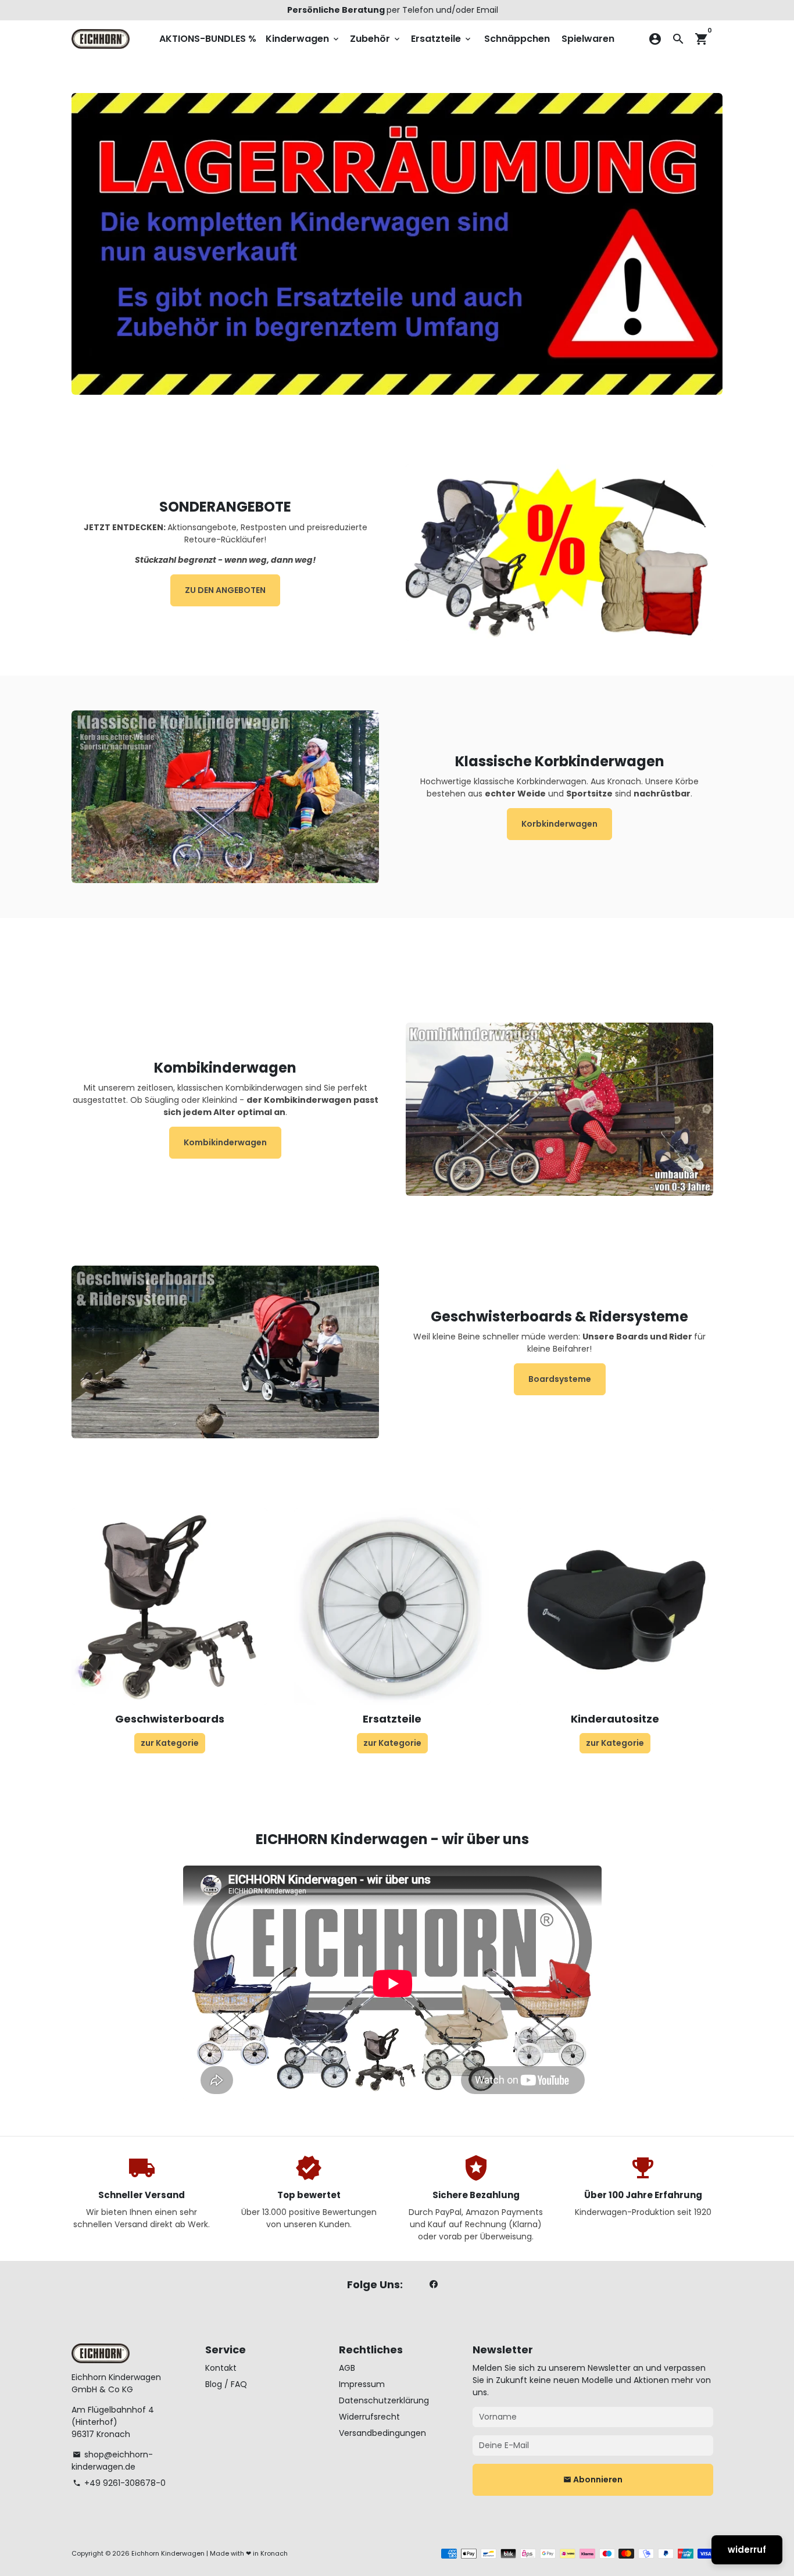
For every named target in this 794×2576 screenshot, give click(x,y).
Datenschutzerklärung (384, 2400)
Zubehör (376, 39)
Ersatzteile (442, 39)
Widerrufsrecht (369, 2417)
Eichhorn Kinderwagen (168, 2553)
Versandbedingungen (382, 2433)
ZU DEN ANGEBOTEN (225, 590)
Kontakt (221, 2368)
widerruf (747, 2550)
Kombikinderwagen (225, 1142)
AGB (347, 2368)
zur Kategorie (170, 1743)
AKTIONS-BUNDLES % (208, 39)
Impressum (362, 2384)
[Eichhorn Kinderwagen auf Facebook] (434, 2284)
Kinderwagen (303, 39)
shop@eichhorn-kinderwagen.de (112, 2461)
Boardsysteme (560, 1379)
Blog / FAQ (226, 2384)
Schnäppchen (517, 39)
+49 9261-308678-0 (119, 2483)
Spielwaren (588, 39)
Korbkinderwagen (559, 824)
